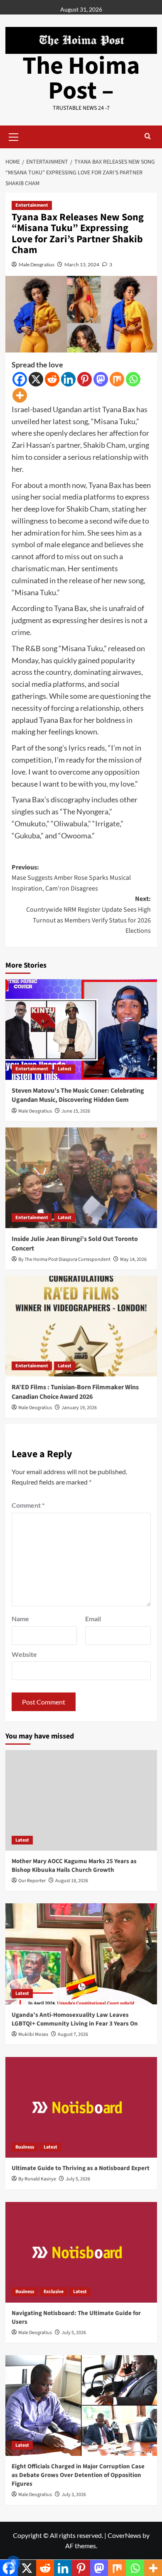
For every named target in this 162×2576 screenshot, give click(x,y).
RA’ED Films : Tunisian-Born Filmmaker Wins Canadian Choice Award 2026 (75, 1392)
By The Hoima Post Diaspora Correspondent (64, 1259)
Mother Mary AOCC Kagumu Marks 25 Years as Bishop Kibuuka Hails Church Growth (74, 1866)
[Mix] (117, 379)
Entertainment (32, 205)
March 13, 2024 (82, 264)
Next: (88, 915)
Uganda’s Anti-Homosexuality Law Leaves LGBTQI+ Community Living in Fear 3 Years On (75, 2019)
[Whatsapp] (133, 379)
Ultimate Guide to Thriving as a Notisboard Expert (81, 2168)
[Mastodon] (101, 379)
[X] (36, 379)
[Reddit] (52, 379)
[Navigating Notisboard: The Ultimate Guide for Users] (81, 2252)
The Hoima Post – (81, 78)
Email (93, 1619)
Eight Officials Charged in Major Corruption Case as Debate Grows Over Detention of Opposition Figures (78, 2475)
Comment (28, 1505)
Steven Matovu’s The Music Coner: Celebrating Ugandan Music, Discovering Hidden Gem (78, 1095)
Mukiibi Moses (33, 2034)
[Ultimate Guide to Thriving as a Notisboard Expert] (81, 2107)
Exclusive (54, 2292)
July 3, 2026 (74, 2495)
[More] (20, 395)
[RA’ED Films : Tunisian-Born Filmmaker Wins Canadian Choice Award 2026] (81, 1326)
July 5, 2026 (78, 2179)
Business (25, 2147)
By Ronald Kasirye (37, 2179)
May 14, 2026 (133, 1259)
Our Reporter (32, 1881)
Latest (65, 1069)
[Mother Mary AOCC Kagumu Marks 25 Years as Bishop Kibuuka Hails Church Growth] (81, 1800)
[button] (14, 136)
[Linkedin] (68, 379)
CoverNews (124, 2535)
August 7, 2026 (73, 2034)
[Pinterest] (85, 379)
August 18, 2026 (72, 1881)
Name (20, 1619)
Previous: (71, 878)
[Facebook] (20, 379)
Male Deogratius (37, 264)
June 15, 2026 (76, 1111)
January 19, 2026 (79, 1408)
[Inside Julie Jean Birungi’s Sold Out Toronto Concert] (81, 1178)
